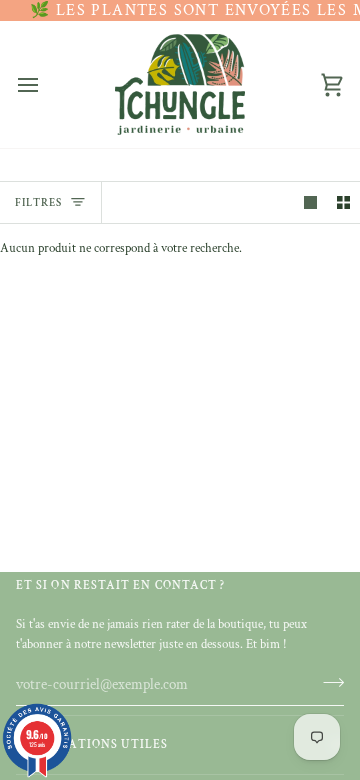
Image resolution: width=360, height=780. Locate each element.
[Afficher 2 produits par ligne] (343, 202)
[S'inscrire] (327, 682)
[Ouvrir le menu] (46, 84)
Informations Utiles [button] (92, 744)
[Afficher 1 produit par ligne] (310, 202)
